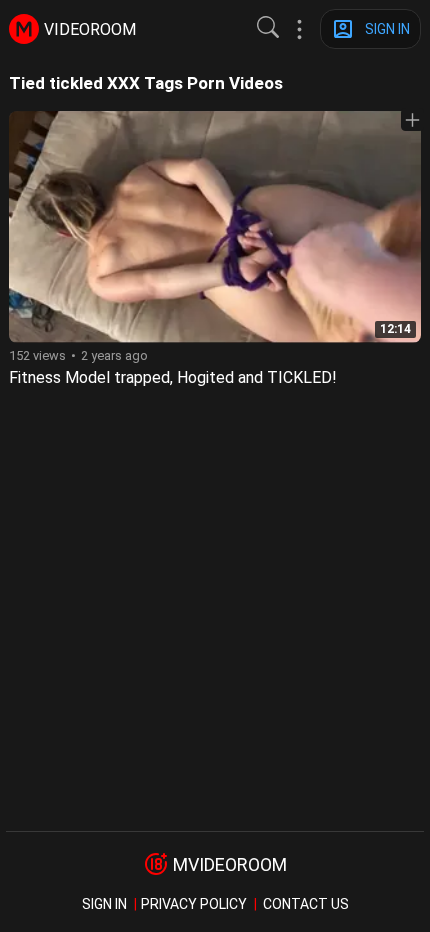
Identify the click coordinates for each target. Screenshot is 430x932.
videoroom (90, 29)
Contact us (306, 904)
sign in (104, 904)
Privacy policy (194, 904)
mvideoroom (230, 864)
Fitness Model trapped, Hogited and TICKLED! (173, 377)
